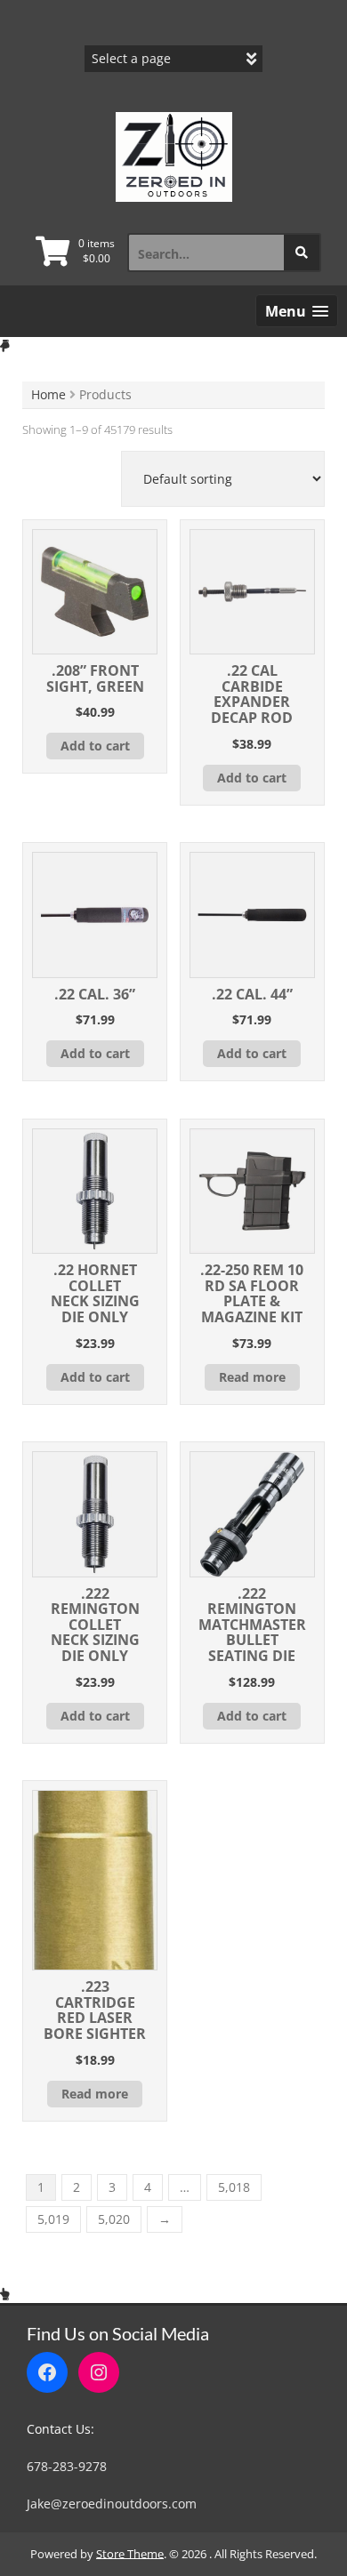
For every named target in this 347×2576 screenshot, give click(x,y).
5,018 (234, 2187)
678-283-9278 (67, 2466)
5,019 (53, 2219)
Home (48, 394)
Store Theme (130, 2554)
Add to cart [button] (95, 746)
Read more (252, 1377)
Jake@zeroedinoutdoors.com (112, 2504)
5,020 (114, 2219)
